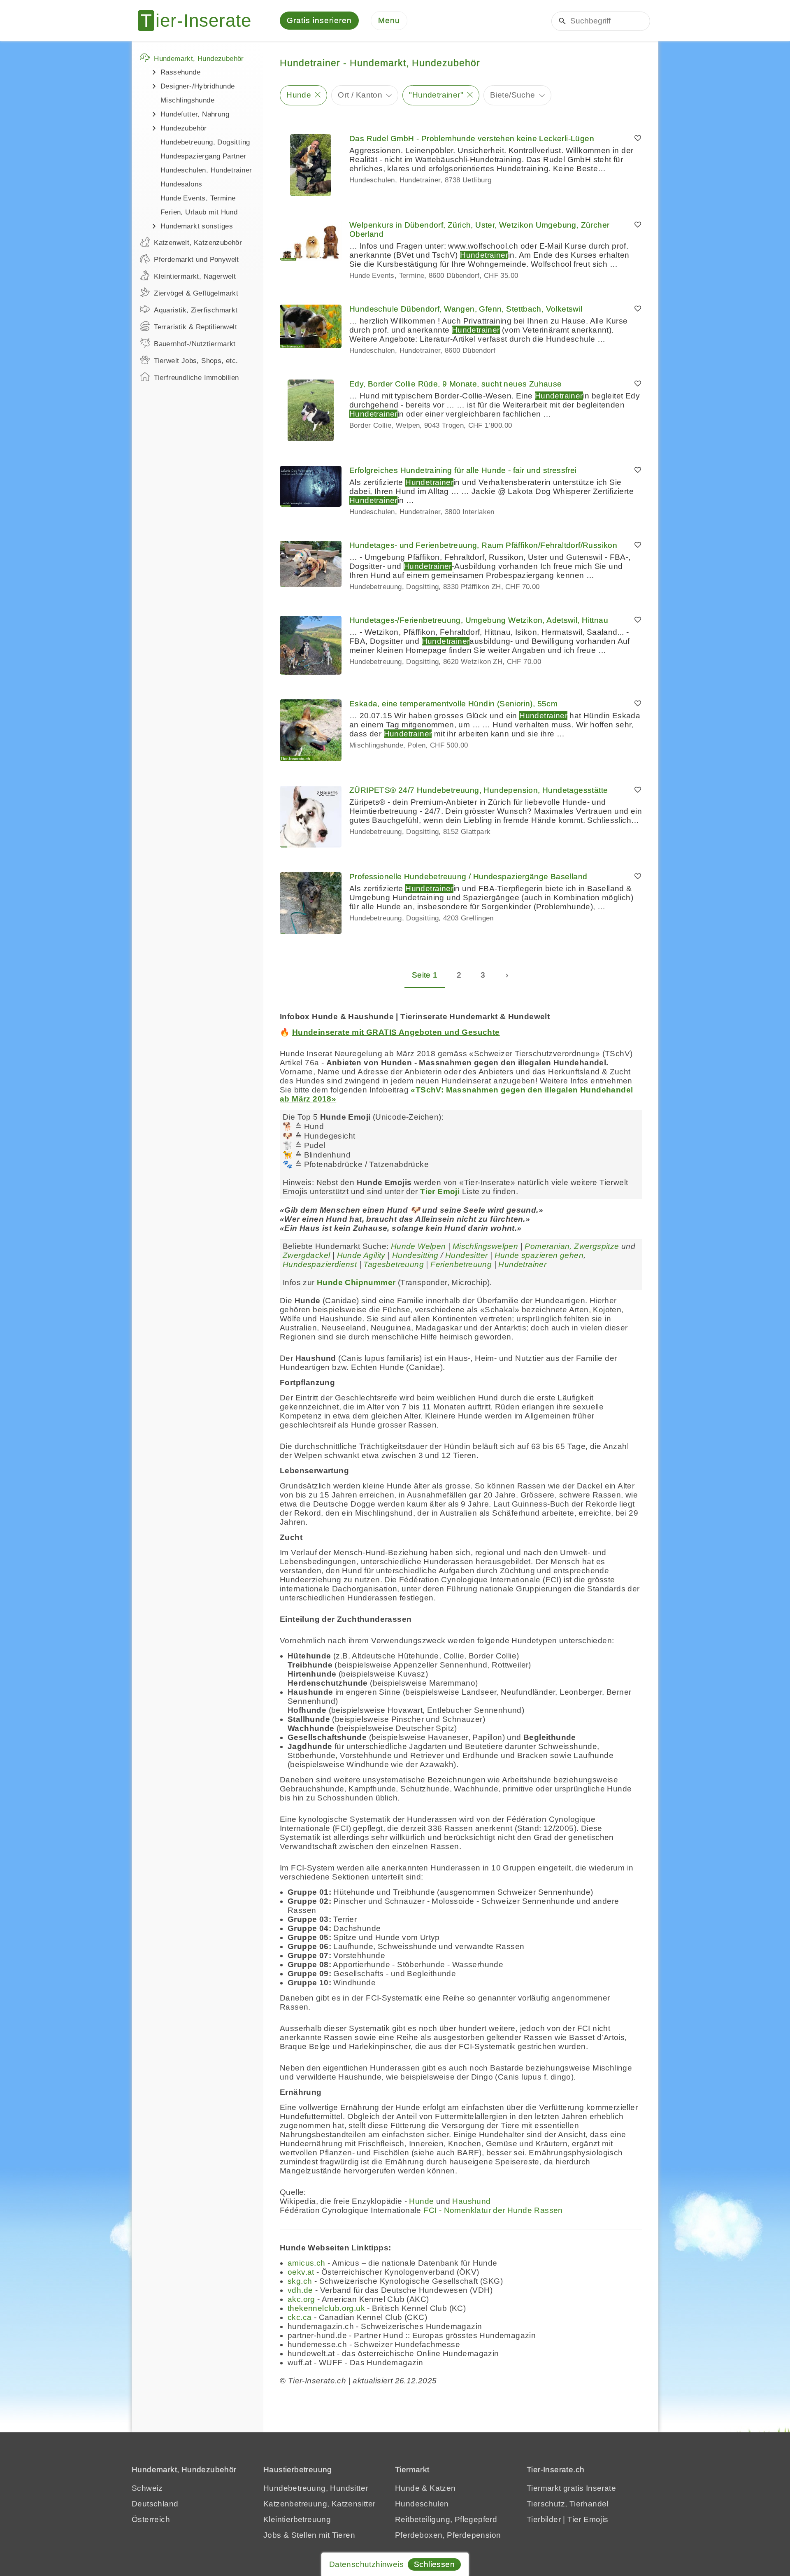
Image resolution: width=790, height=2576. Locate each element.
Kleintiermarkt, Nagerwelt (195, 276)
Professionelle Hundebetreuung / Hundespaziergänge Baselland (468, 877)
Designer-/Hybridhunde (197, 86)
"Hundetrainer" (436, 95)
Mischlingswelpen (485, 1246)
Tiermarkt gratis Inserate (571, 2488)
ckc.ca (300, 2317)
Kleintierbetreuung (297, 2519)
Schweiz (147, 2488)
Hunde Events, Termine (198, 198)
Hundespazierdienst (320, 1264)
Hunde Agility (361, 1255)
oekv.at (301, 2272)
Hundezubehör (184, 128)
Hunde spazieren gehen (539, 1255)
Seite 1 (425, 975)
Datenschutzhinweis (366, 2564)
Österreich (151, 2519)
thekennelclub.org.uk (326, 2308)
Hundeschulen (422, 2504)
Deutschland (155, 2504)
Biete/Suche (512, 95)
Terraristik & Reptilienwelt (195, 327)
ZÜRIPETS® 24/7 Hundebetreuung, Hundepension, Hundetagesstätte (479, 790)
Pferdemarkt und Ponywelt (196, 260)
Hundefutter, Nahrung (195, 114)
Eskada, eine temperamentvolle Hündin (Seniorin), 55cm (453, 704)
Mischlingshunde (187, 100)
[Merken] (638, 139)
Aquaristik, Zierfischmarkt (196, 310)
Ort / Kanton (360, 95)
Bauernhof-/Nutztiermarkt (195, 344)
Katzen (443, 2488)
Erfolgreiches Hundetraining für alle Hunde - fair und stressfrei (463, 470)
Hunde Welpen (418, 1246)
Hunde (299, 95)
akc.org (301, 2299)
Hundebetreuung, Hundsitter (316, 2488)
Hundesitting (415, 1255)
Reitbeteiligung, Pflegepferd (446, 2519)
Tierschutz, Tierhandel (568, 2504)
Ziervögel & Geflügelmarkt (196, 293)
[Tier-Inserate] (200, 21)
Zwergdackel (306, 1255)
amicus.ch (307, 2263)
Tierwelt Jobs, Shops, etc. (196, 361)
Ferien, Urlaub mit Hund (199, 212)
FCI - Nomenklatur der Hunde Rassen (493, 2210)
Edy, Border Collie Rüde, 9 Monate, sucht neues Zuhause (456, 384)
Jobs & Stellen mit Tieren (309, 2535)
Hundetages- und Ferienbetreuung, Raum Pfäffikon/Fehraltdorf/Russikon (483, 545)
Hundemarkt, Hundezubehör (199, 59)
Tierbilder (544, 2519)
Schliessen (434, 2564)
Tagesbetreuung (394, 1264)
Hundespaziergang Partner (203, 156)
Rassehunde (180, 72)
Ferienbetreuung (461, 1264)
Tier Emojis (588, 2519)
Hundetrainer (522, 1264)
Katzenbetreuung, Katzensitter (319, 2504)
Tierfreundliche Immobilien (196, 378)
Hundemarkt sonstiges (197, 226)
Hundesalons (181, 184)
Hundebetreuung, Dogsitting (205, 142)
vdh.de (300, 2290)
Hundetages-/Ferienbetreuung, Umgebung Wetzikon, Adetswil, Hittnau (479, 620)
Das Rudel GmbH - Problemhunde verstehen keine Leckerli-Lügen (472, 139)
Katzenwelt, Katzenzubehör (198, 243)
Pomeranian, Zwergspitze (572, 1246)
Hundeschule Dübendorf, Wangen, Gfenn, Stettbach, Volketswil (466, 309)
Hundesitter (466, 1255)
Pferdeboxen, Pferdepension (448, 2535)
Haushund (471, 2201)
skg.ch (300, 2281)
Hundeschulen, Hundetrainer (206, 170)
